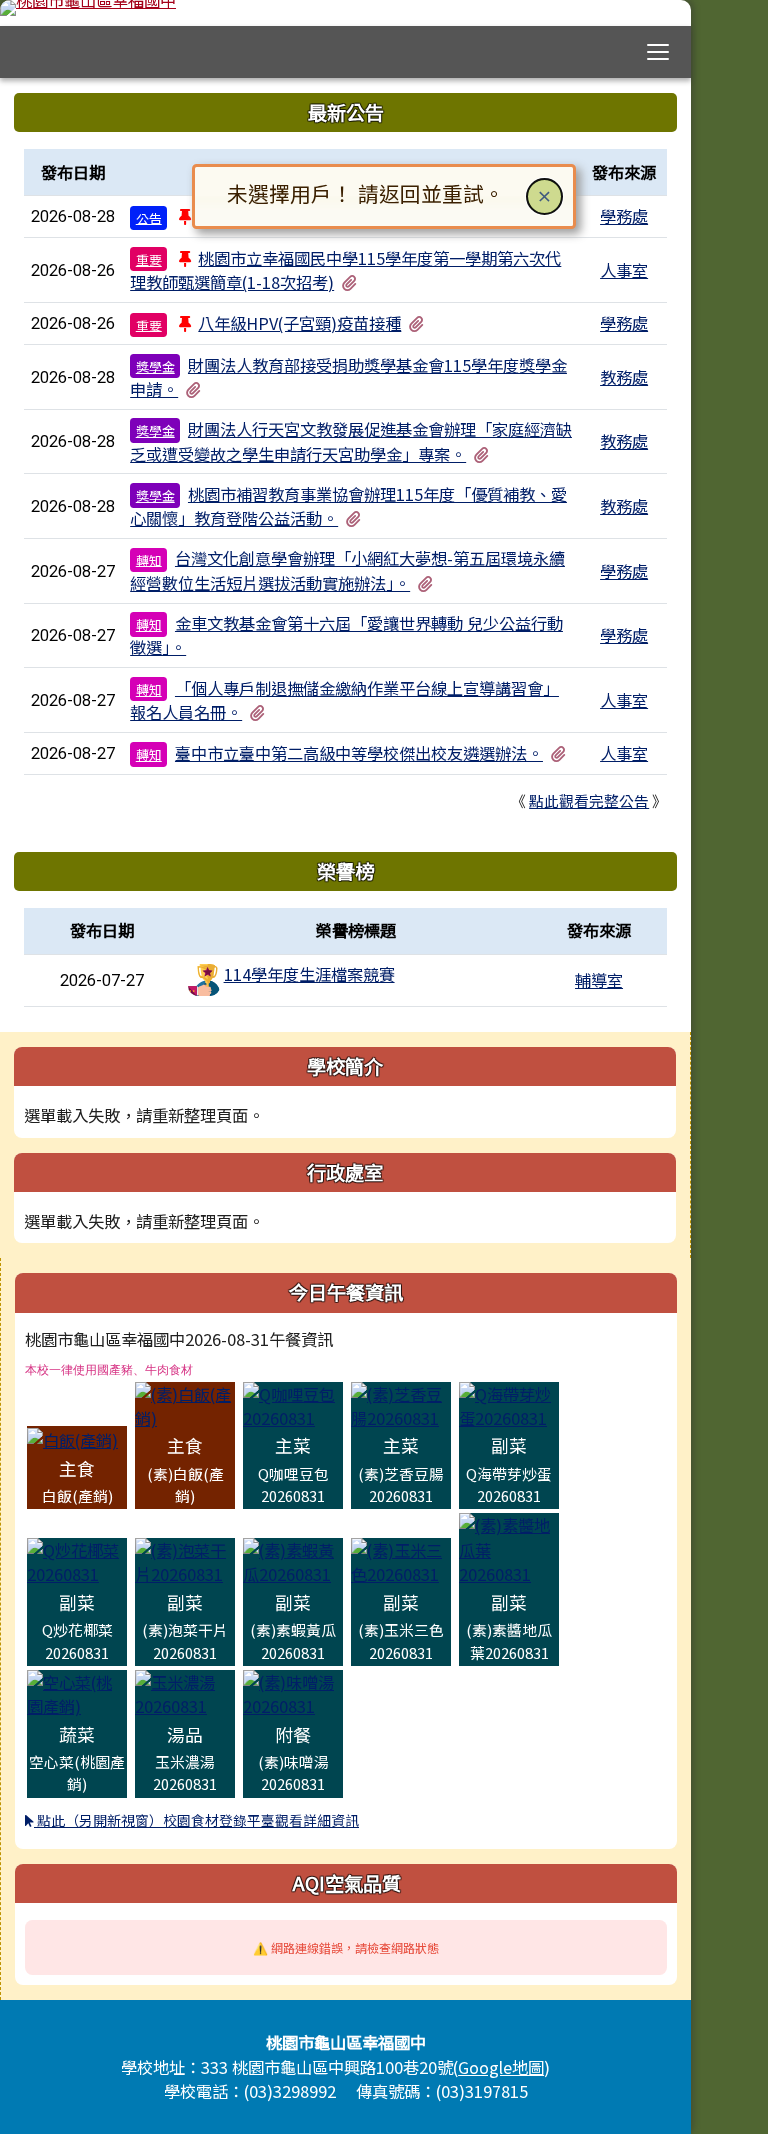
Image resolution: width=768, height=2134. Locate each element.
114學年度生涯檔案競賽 (309, 974)
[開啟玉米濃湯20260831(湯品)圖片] (185, 1692)
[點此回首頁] (345, 8)
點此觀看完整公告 (589, 800)
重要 (149, 259)
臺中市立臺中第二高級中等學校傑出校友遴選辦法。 (359, 753)
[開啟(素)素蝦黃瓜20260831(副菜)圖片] (293, 1560)
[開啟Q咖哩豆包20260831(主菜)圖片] (293, 1403)
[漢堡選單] (658, 52)
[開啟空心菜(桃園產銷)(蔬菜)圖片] (77, 1692)
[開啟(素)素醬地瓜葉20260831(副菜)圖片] (509, 1548)
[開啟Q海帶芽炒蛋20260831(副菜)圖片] (509, 1403)
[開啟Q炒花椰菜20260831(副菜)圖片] (77, 1560)
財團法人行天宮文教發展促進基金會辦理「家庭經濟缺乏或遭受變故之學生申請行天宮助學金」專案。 (351, 441)
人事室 (624, 270)
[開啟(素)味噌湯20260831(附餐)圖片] (293, 1692)
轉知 (149, 559)
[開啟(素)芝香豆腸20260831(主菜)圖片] (401, 1403)
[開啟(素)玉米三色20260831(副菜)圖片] (401, 1560)
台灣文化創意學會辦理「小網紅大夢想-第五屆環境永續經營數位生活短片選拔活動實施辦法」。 (347, 570)
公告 (149, 217)
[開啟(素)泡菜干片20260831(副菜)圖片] (185, 1560)
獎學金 (155, 366)
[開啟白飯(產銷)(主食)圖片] (72, 1438)
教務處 (624, 377)
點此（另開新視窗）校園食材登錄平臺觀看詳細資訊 (196, 1820)
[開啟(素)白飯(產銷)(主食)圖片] (185, 1403)
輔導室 (599, 980)
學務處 (624, 216)
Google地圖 (501, 2067)
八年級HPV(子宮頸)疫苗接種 (299, 323)
